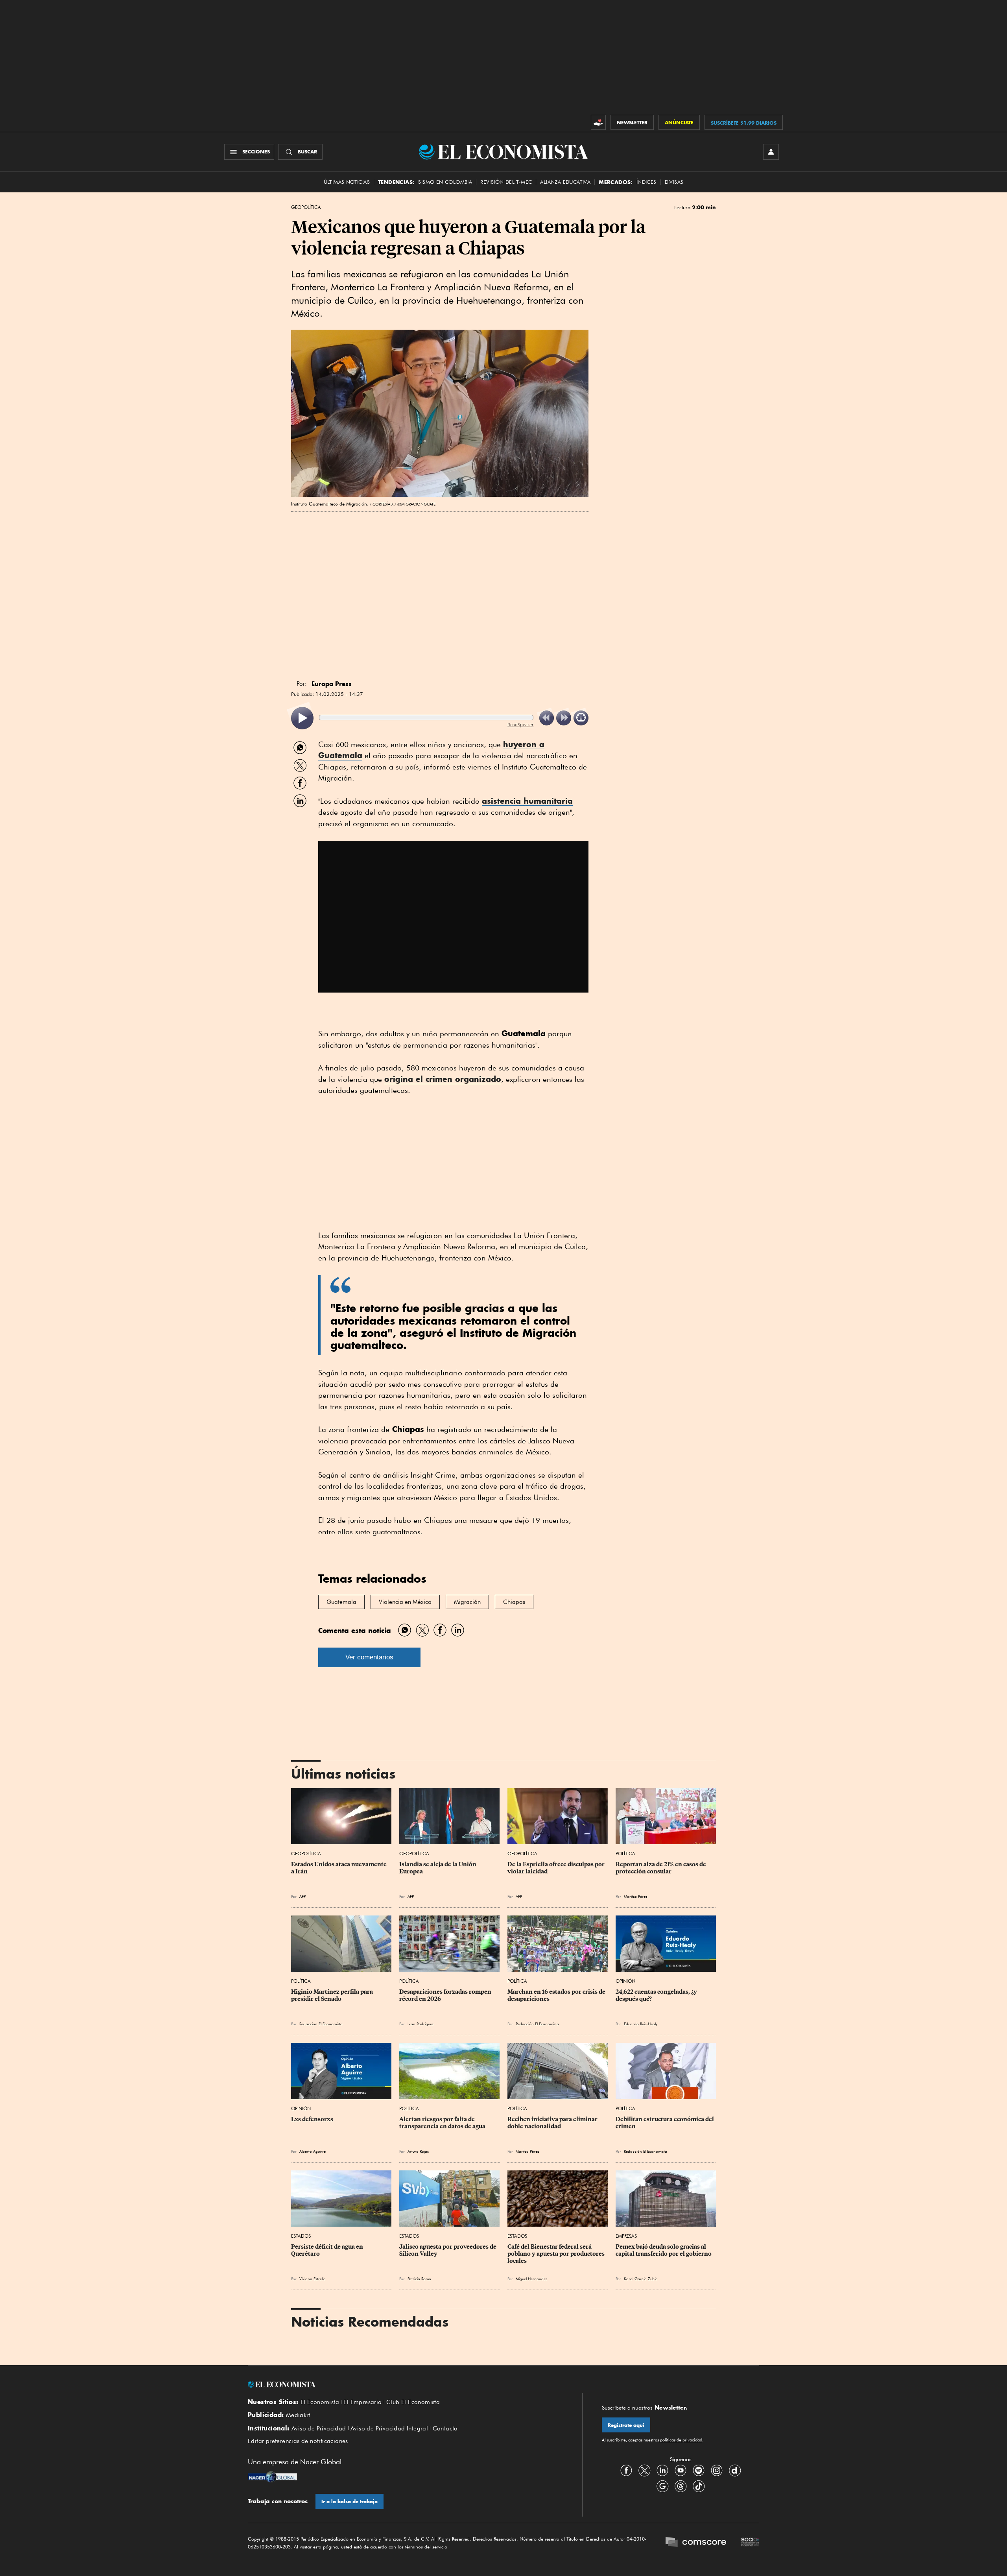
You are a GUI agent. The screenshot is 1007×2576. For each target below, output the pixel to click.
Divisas (674, 182)
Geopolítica (306, 207)
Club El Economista (413, 2402)
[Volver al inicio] (405, 2384)
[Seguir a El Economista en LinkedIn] (662, 2471)
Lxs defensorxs (312, 2119)
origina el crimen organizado (443, 1079)
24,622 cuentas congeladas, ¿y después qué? (657, 1995)
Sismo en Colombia (445, 182)
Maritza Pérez (635, 1896)
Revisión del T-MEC (506, 182)
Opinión (625, 1981)
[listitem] (302, 718)
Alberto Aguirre (313, 2151)
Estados (301, 2236)
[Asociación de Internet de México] (750, 2543)
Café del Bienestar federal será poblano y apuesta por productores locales (557, 2254)
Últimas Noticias (347, 182)
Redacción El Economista (321, 2024)
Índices (646, 182)
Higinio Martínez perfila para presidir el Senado (333, 1995)
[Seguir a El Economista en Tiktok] (699, 2486)
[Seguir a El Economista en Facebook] (626, 2471)
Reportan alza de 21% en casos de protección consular (661, 1868)
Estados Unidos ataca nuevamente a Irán (339, 1868)
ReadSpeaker (520, 724)
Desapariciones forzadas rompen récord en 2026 (446, 1995)
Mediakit (298, 2415)
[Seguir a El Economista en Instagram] (717, 2471)
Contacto (445, 2428)
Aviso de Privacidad (319, 2428)
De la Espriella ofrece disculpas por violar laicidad (557, 1868)
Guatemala (341, 1602)
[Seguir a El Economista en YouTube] (681, 2471)
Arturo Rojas (418, 2151)
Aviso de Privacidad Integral (389, 2428)
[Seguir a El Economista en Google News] (662, 2486)
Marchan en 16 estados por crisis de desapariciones (557, 1995)
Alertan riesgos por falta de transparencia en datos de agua (442, 2123)
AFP (302, 1896)
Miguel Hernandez (531, 2279)
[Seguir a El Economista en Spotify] (699, 2471)
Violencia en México (405, 1602)
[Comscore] (696, 2543)
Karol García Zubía (641, 2279)
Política (625, 1854)
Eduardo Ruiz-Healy (641, 2024)
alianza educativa (565, 182)
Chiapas (514, 1602)
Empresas (626, 2236)
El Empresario (362, 2402)
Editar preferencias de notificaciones (298, 2441)
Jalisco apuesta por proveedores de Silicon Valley (448, 2250)
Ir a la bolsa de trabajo (349, 2501)
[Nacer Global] (272, 2478)
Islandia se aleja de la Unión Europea (438, 1868)
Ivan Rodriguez (421, 2024)
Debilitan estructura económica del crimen (665, 2123)
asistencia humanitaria (527, 801)
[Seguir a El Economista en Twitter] (644, 2471)
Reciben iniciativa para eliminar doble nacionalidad (553, 2123)
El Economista (320, 2402)
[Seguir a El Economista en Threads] (681, 2486)
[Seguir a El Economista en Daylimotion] (735, 2471)
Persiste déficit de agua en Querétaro (328, 2250)
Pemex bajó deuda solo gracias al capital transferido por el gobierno (664, 2250)
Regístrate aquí (626, 2425)
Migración (467, 1602)
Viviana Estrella (313, 2279)
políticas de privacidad (681, 2440)
